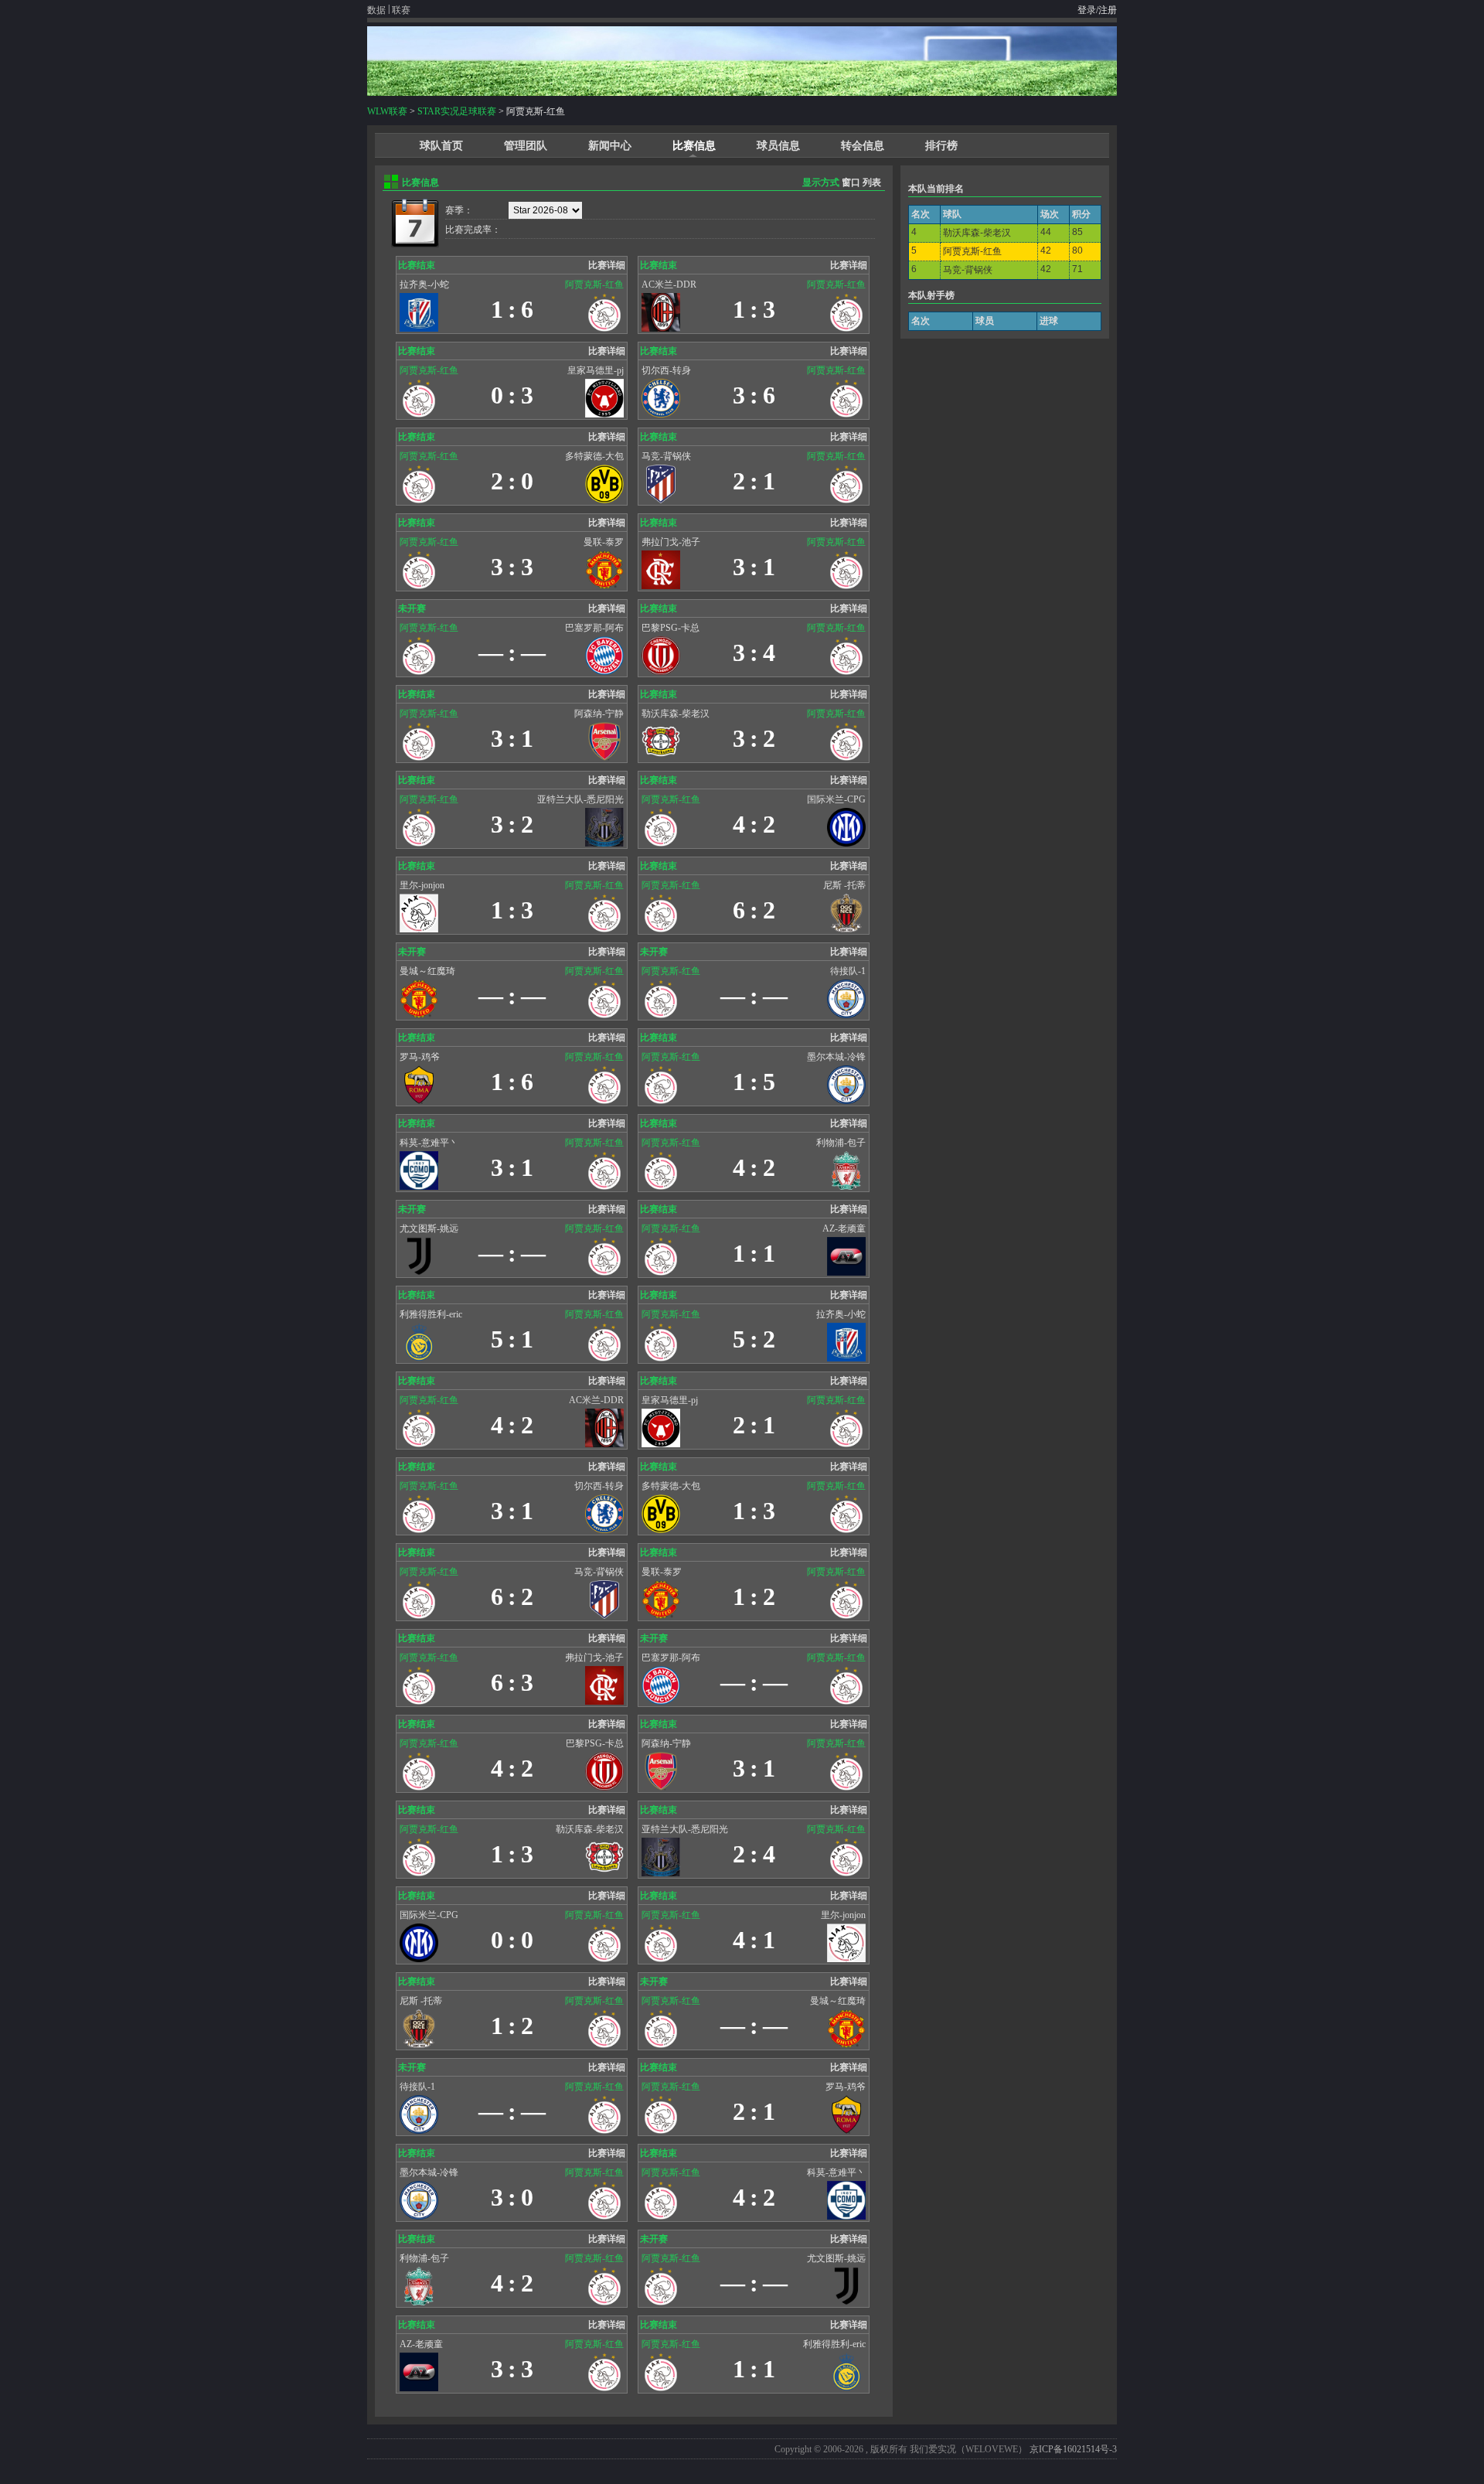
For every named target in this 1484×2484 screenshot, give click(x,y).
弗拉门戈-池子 (671, 542)
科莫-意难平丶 (429, 1143)
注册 (1108, 10)
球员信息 (778, 146)
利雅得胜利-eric (431, 1314)
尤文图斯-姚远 (429, 1228)
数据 (376, 10)
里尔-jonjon (422, 885)
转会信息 (863, 146)
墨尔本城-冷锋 (836, 1057)
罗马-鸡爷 (420, 1057)
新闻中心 (610, 146)
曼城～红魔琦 (427, 971)
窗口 (851, 182)
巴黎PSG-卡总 (671, 628)
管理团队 (526, 146)
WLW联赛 (387, 111)
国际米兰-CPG (836, 799)
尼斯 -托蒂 (844, 885)
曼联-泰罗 (604, 542)
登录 (1087, 10)
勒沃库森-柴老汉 (676, 714)
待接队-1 (848, 971)
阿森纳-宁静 (599, 714)
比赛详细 (607, 265)
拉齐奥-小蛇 (424, 285)
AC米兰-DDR (669, 285)
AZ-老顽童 (844, 1228)
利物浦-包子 (841, 1143)
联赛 (401, 10)
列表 (872, 182)
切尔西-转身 (666, 370)
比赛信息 (694, 146)
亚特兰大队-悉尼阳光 (580, 799)
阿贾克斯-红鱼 (594, 285)
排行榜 (941, 146)
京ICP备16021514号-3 (1073, 2449)
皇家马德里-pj (596, 370)
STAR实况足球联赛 (457, 111)
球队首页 (441, 146)
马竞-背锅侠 (666, 456)
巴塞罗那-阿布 (594, 628)
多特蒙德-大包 (594, 456)
